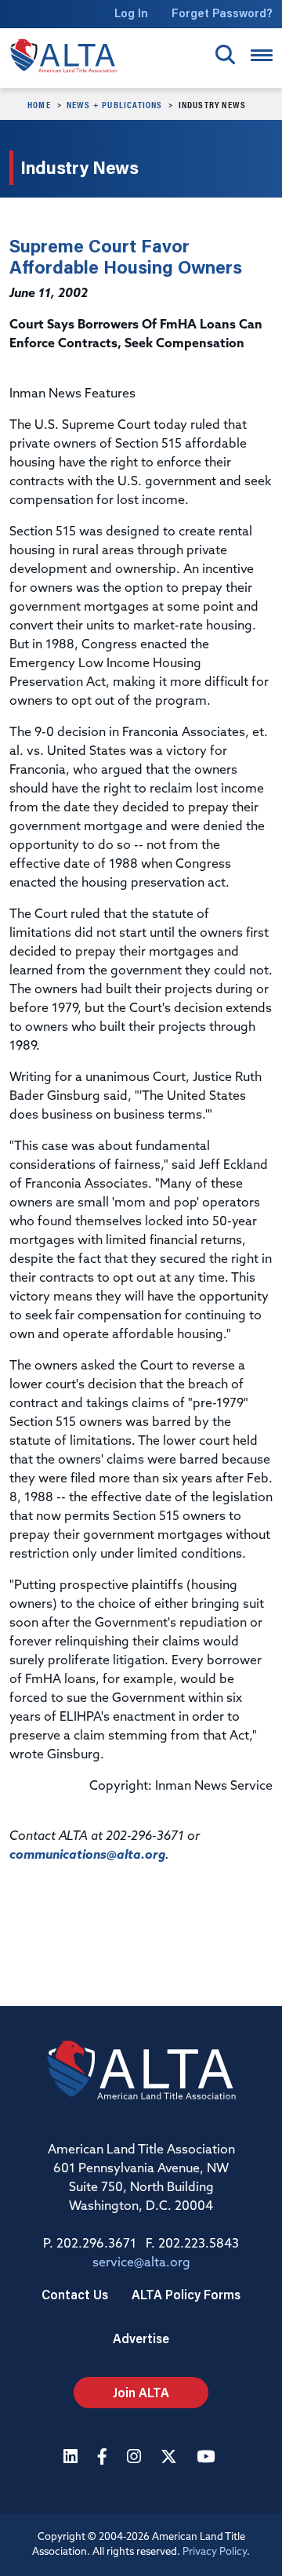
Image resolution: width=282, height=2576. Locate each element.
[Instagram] (136, 2458)
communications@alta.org (87, 1856)
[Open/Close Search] (225, 54)
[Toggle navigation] (262, 55)
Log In (131, 13)
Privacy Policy (215, 2552)
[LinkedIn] (72, 2458)
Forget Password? (222, 13)
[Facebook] (104, 2458)
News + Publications (115, 104)
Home (39, 104)
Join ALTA (141, 2392)
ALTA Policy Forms (186, 2294)
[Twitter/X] (171, 2458)
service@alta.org (141, 2263)
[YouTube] (208, 2458)
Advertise (141, 2338)
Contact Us (75, 2294)
